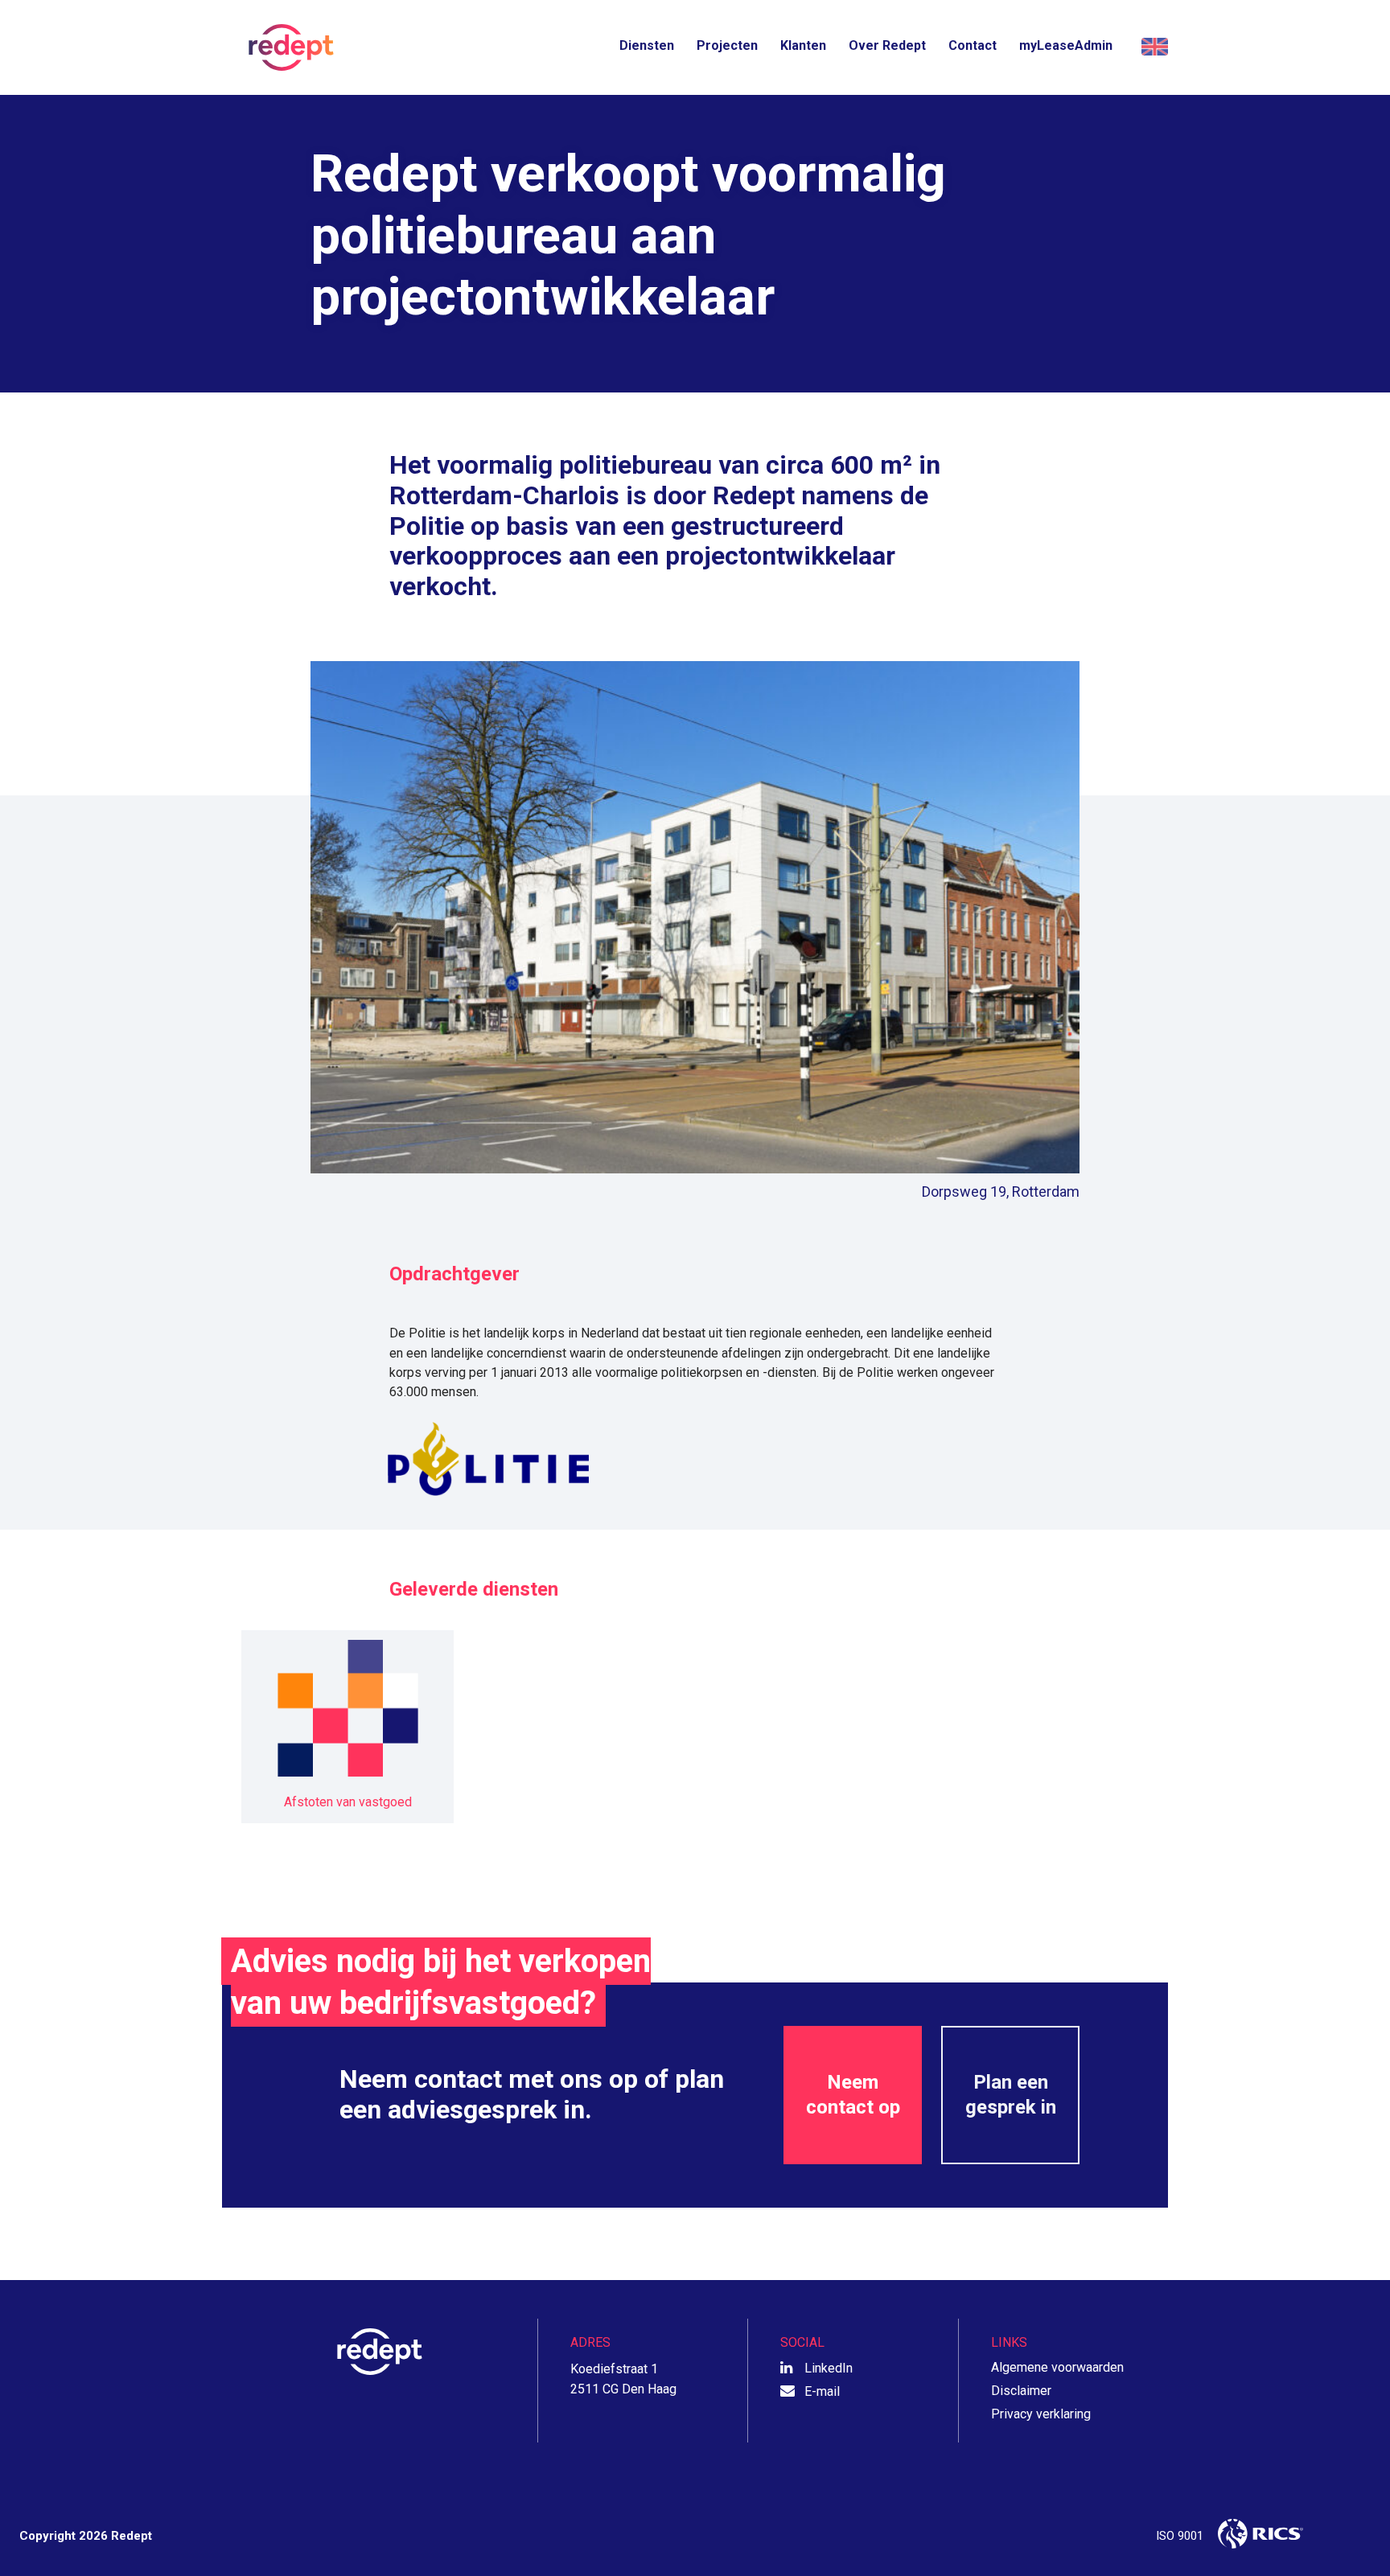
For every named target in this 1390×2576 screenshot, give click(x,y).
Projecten (727, 45)
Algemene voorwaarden (1057, 2367)
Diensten (647, 45)
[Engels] (1152, 47)
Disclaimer (1021, 2391)
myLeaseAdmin (1066, 45)
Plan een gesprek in (1011, 2095)
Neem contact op (853, 2095)
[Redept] (286, 47)
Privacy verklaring (1041, 2414)
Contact (973, 45)
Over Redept (887, 45)
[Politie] (695, 1459)
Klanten (803, 45)
